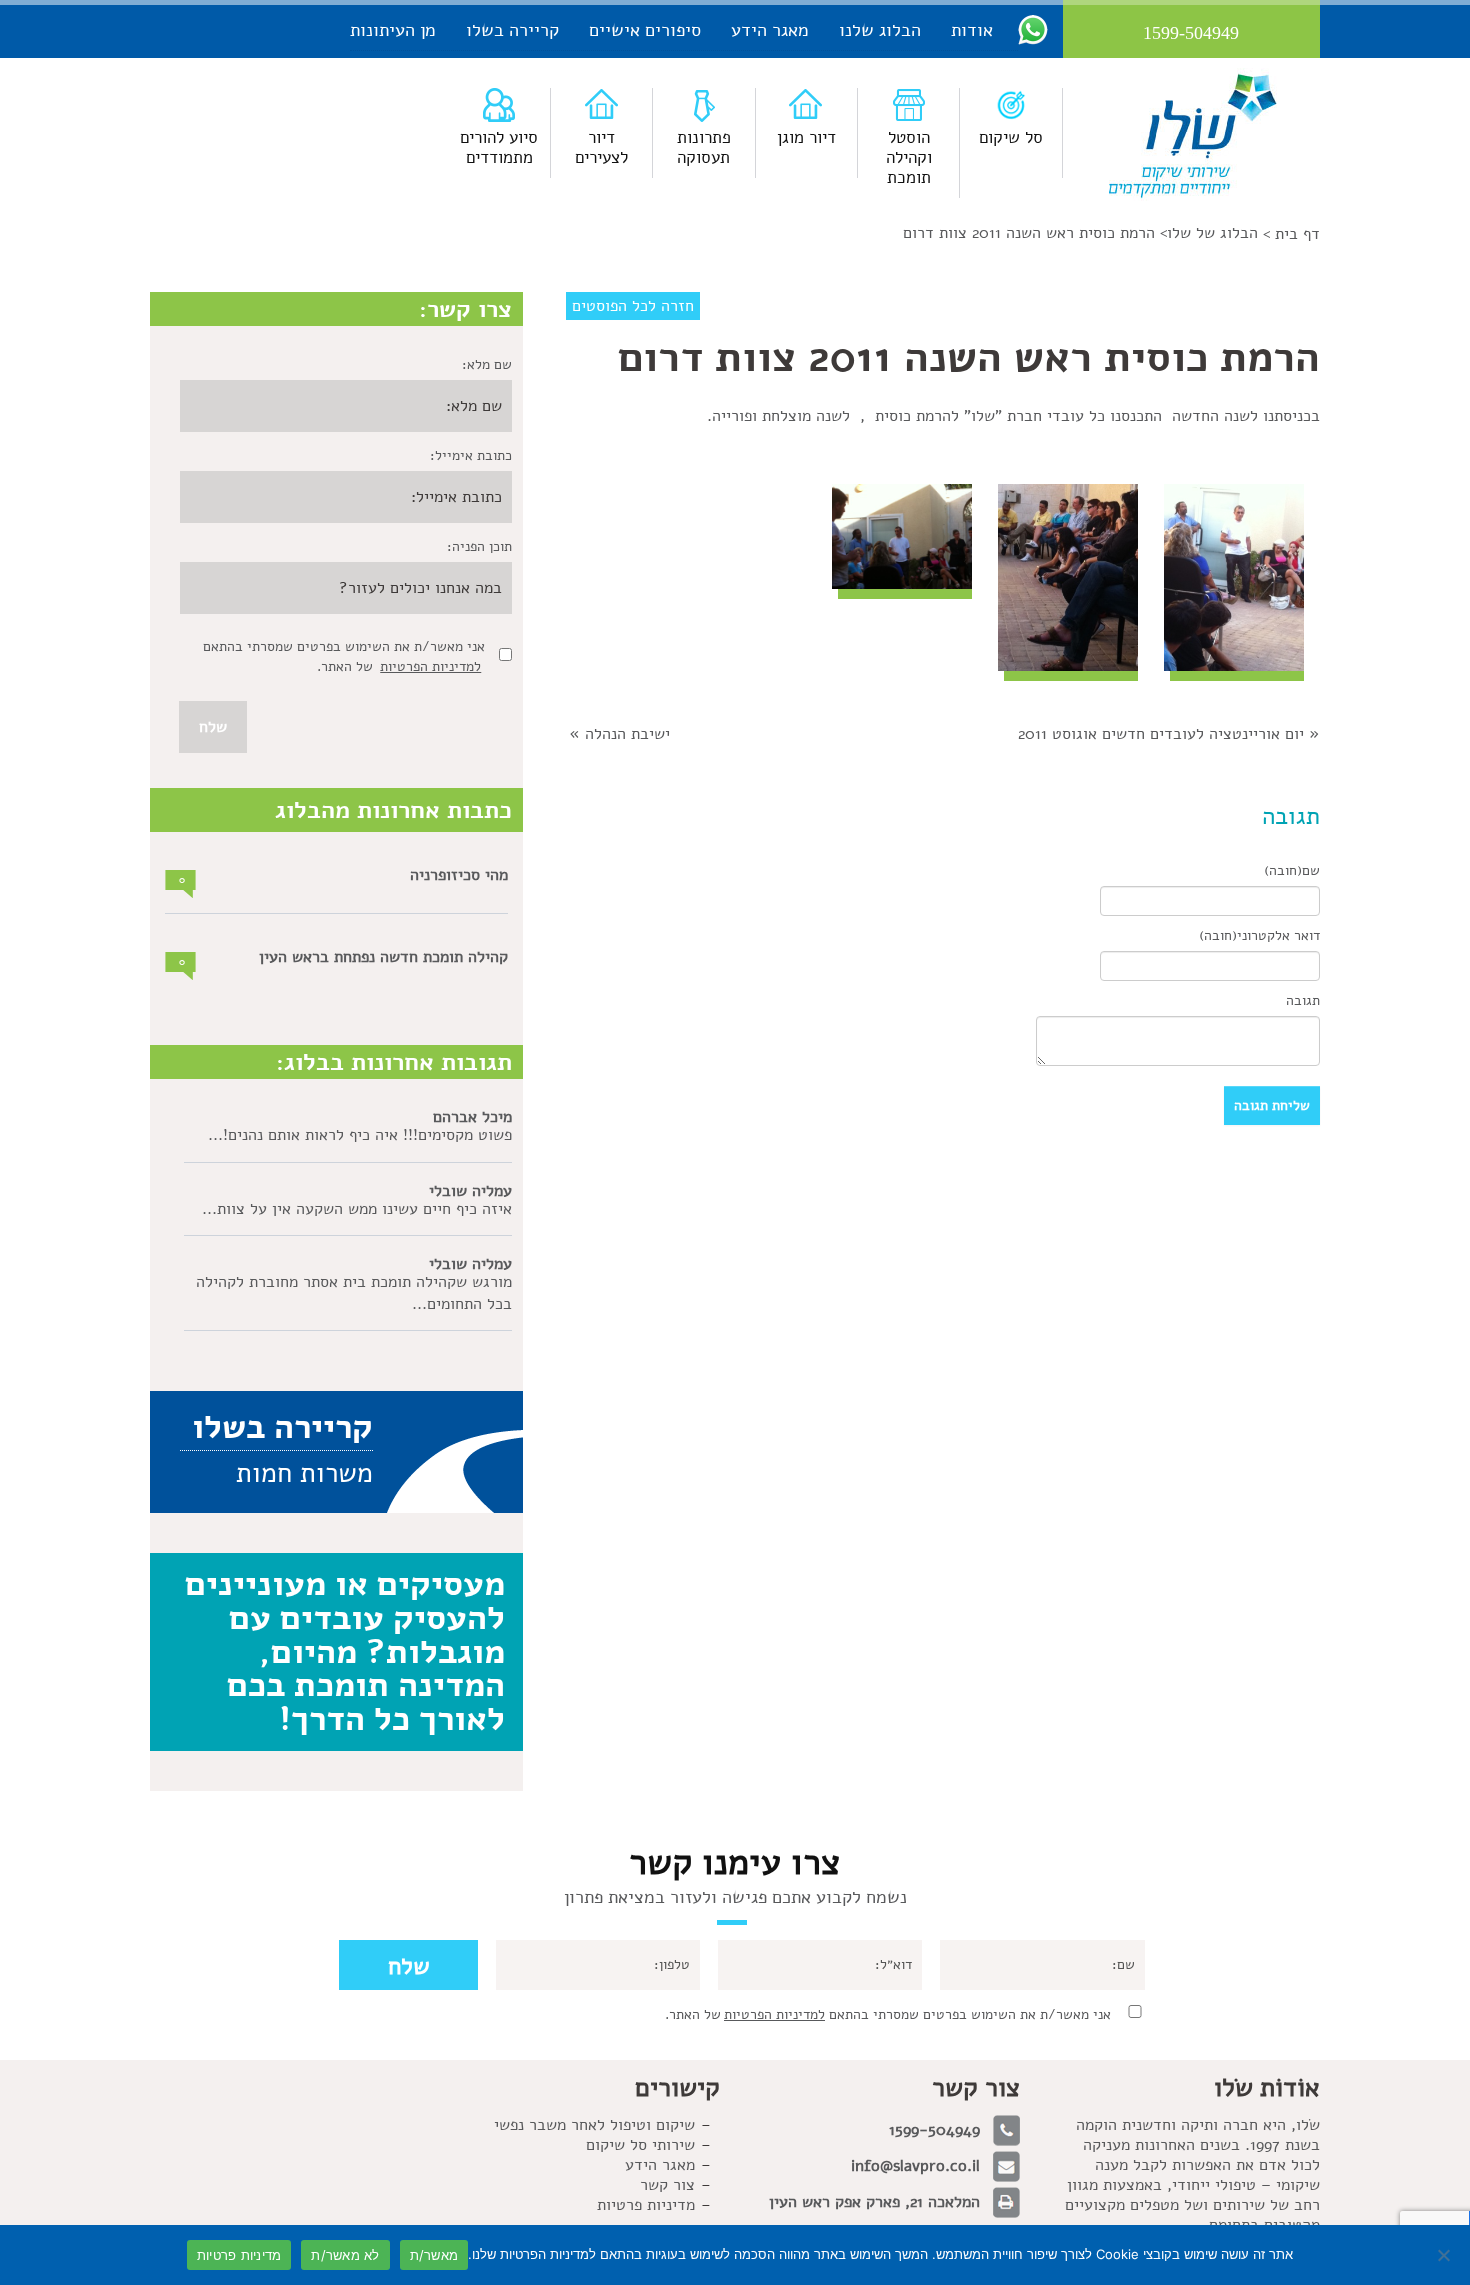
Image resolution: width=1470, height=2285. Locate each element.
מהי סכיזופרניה (459, 875)
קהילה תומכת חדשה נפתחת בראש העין (383, 957)
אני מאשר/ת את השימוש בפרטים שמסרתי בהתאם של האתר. (888, 2014)
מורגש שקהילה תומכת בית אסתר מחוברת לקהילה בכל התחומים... (354, 1293)
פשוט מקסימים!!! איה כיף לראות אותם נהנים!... (360, 1135)
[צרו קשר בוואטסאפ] (1033, 29)
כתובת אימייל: (471, 455)
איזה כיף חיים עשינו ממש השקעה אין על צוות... (357, 1209)
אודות (972, 30)
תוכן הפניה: (479, 546)
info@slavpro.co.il (915, 2166)
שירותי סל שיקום (640, 2145)
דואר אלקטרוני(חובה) (1259, 935)
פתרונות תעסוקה (704, 147)
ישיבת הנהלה (627, 734)
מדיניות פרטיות (646, 2205)
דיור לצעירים (601, 147)
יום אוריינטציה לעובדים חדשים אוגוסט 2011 (1161, 734)
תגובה (1303, 1000)
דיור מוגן (806, 137)
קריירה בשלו (512, 30)
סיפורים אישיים (645, 30)
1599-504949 (934, 2130)
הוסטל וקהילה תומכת (909, 157)
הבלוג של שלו (1212, 233)
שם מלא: (487, 364)
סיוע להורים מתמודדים (499, 147)
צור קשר (667, 2185)
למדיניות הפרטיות (430, 666)
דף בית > (1291, 234)
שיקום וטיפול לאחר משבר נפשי (594, 2125)
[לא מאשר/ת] (1445, 2255)
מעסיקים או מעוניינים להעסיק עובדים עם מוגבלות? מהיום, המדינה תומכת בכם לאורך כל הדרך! (345, 1651)
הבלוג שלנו (880, 30)
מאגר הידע (770, 30)
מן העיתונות (393, 30)
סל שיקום (1011, 137)
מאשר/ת (434, 2255)
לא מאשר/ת (345, 2255)
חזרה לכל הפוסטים (633, 306)
